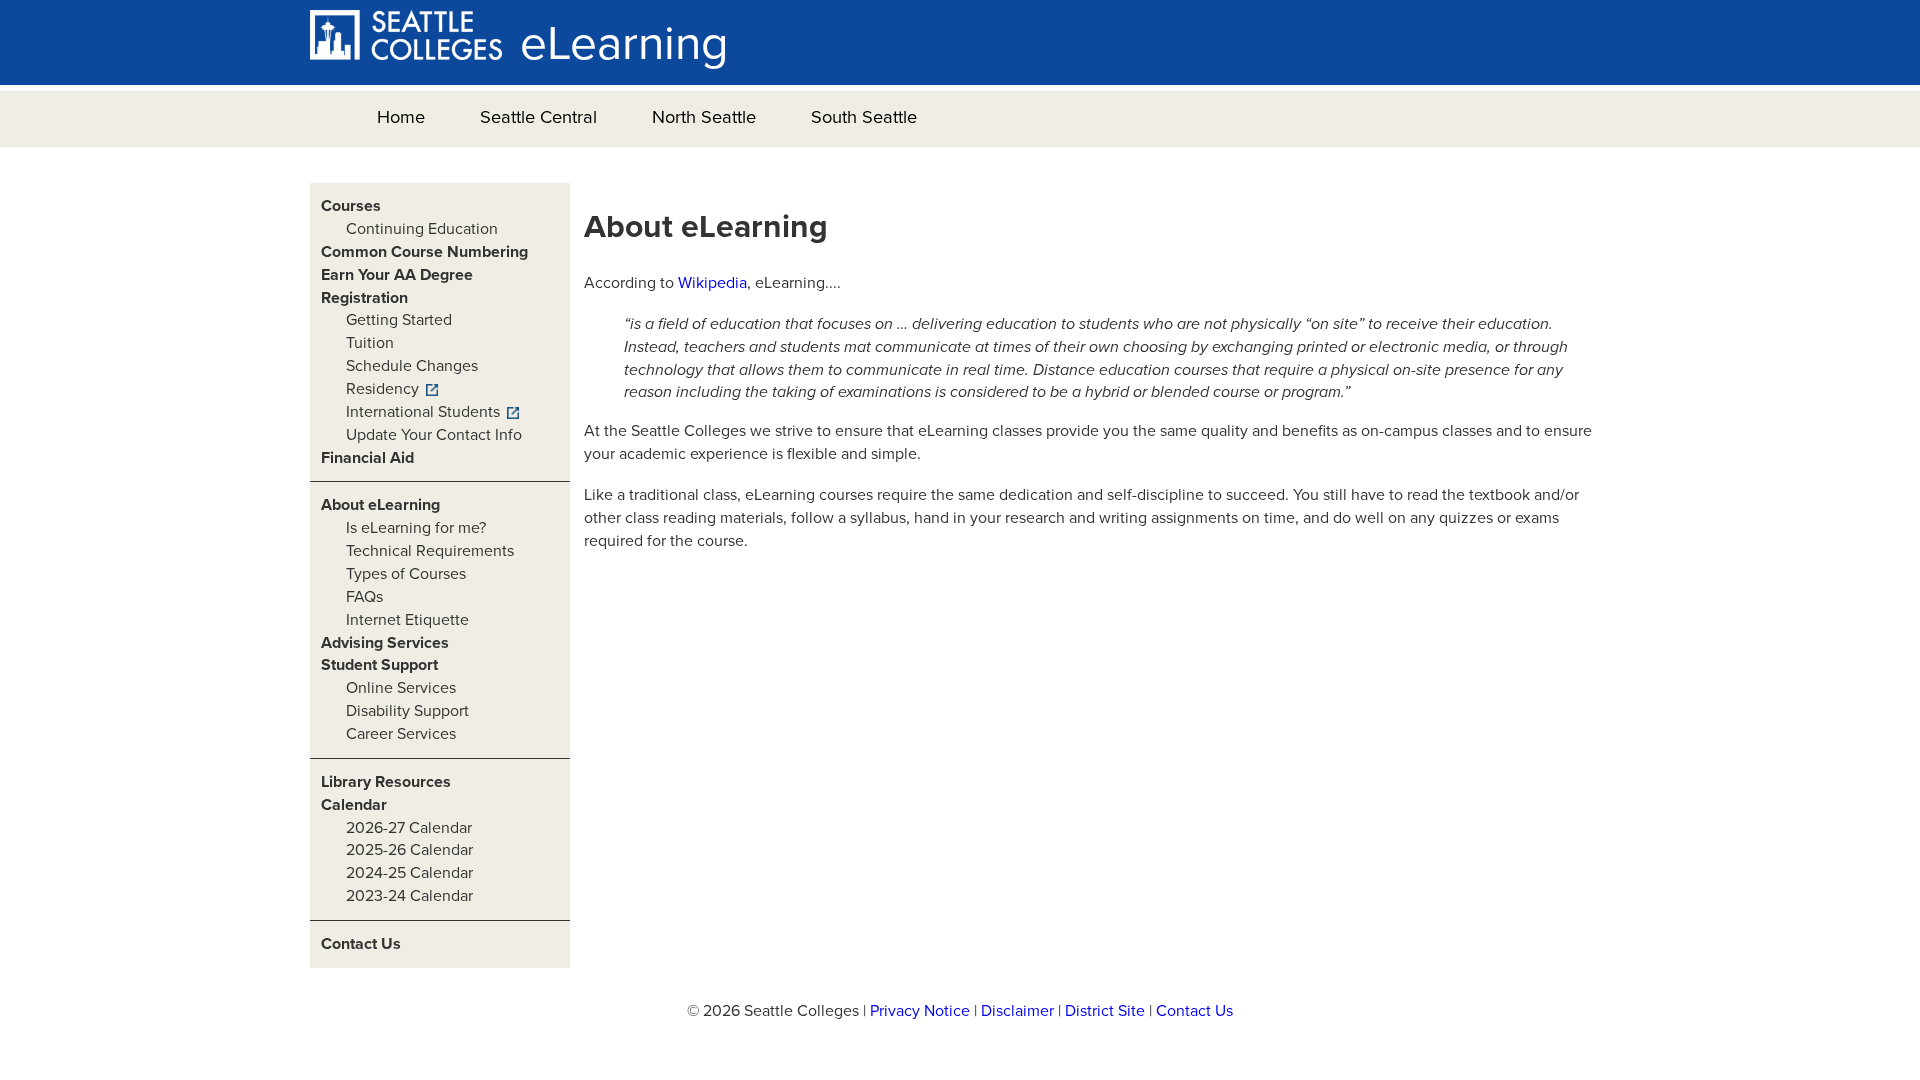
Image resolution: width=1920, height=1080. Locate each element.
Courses (351, 206)
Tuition (370, 343)
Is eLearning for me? (416, 528)
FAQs (364, 597)
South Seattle (864, 117)
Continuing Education (422, 229)
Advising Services (385, 643)
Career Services (401, 734)
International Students (423, 412)
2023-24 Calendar (409, 896)
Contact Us (361, 944)
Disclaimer (1017, 1011)
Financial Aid (367, 458)
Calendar (354, 805)
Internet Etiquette (407, 620)
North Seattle (704, 117)
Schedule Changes (412, 366)
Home (401, 117)
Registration (364, 298)
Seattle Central (538, 117)
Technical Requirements (430, 551)
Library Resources (386, 782)
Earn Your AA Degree (397, 275)
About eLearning (380, 505)
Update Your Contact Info (434, 435)
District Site (1105, 1011)
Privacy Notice (920, 1011)
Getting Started (399, 320)
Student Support (379, 665)
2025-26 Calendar (409, 850)
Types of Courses (406, 574)
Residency (382, 389)
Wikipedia (712, 283)
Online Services (401, 688)
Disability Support (407, 711)
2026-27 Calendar (409, 828)
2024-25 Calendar (409, 873)
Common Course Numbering (424, 252)
